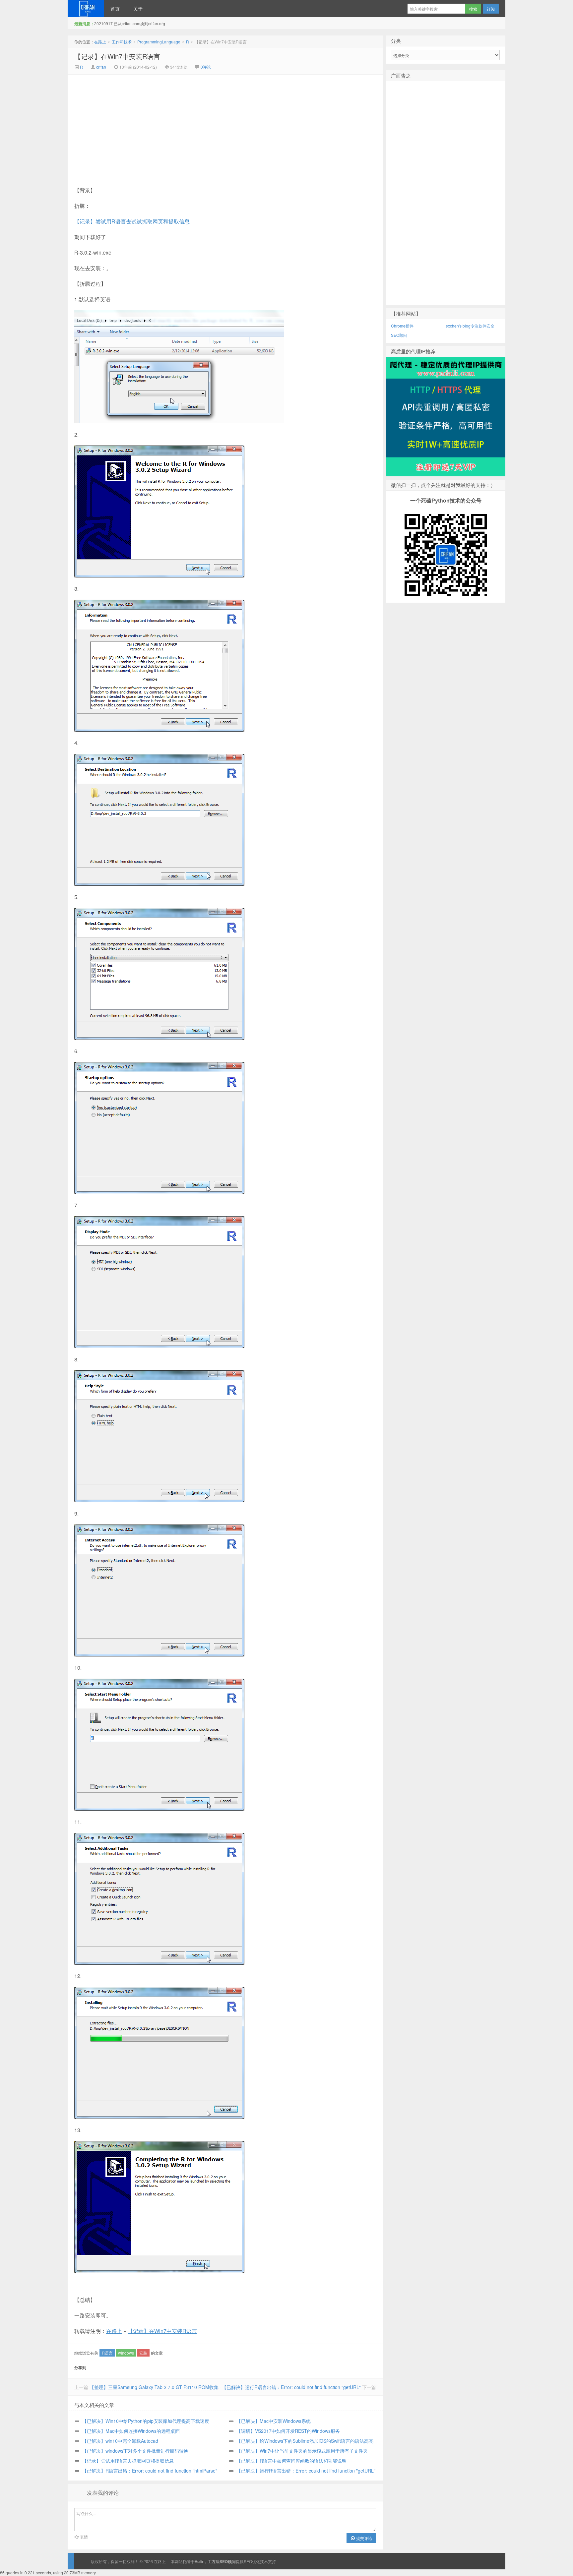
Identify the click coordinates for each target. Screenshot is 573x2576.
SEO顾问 (399, 335)
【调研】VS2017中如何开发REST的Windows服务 (288, 2431)
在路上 (86, 9)
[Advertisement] (169, 124)
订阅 (491, 9)
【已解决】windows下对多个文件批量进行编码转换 (135, 2451)
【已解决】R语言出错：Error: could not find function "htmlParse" (150, 2471)
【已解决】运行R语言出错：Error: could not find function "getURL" (291, 2387)
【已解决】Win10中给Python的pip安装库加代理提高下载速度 (146, 2421)
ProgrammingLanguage (159, 42)
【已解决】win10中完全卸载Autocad (120, 2441)
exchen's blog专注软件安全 (470, 326)
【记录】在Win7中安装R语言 (117, 56)
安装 (143, 2353)
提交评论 (364, 2538)
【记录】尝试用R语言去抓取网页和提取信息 (128, 2461)
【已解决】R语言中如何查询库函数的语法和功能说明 (291, 2461)
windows (126, 2353)
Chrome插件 (402, 326)
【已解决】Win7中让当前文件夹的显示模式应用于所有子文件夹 (302, 2451)
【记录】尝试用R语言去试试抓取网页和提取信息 (132, 221)
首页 (115, 9)
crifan (101, 67)
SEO (248, 2561)
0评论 (206, 67)
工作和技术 (122, 42)
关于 (138, 9)
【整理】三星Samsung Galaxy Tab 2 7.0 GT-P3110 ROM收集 (154, 2387)
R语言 (107, 2353)
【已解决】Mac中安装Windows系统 (274, 2421)
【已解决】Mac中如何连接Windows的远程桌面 (131, 2431)
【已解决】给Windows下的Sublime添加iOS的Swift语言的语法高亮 (305, 2441)
